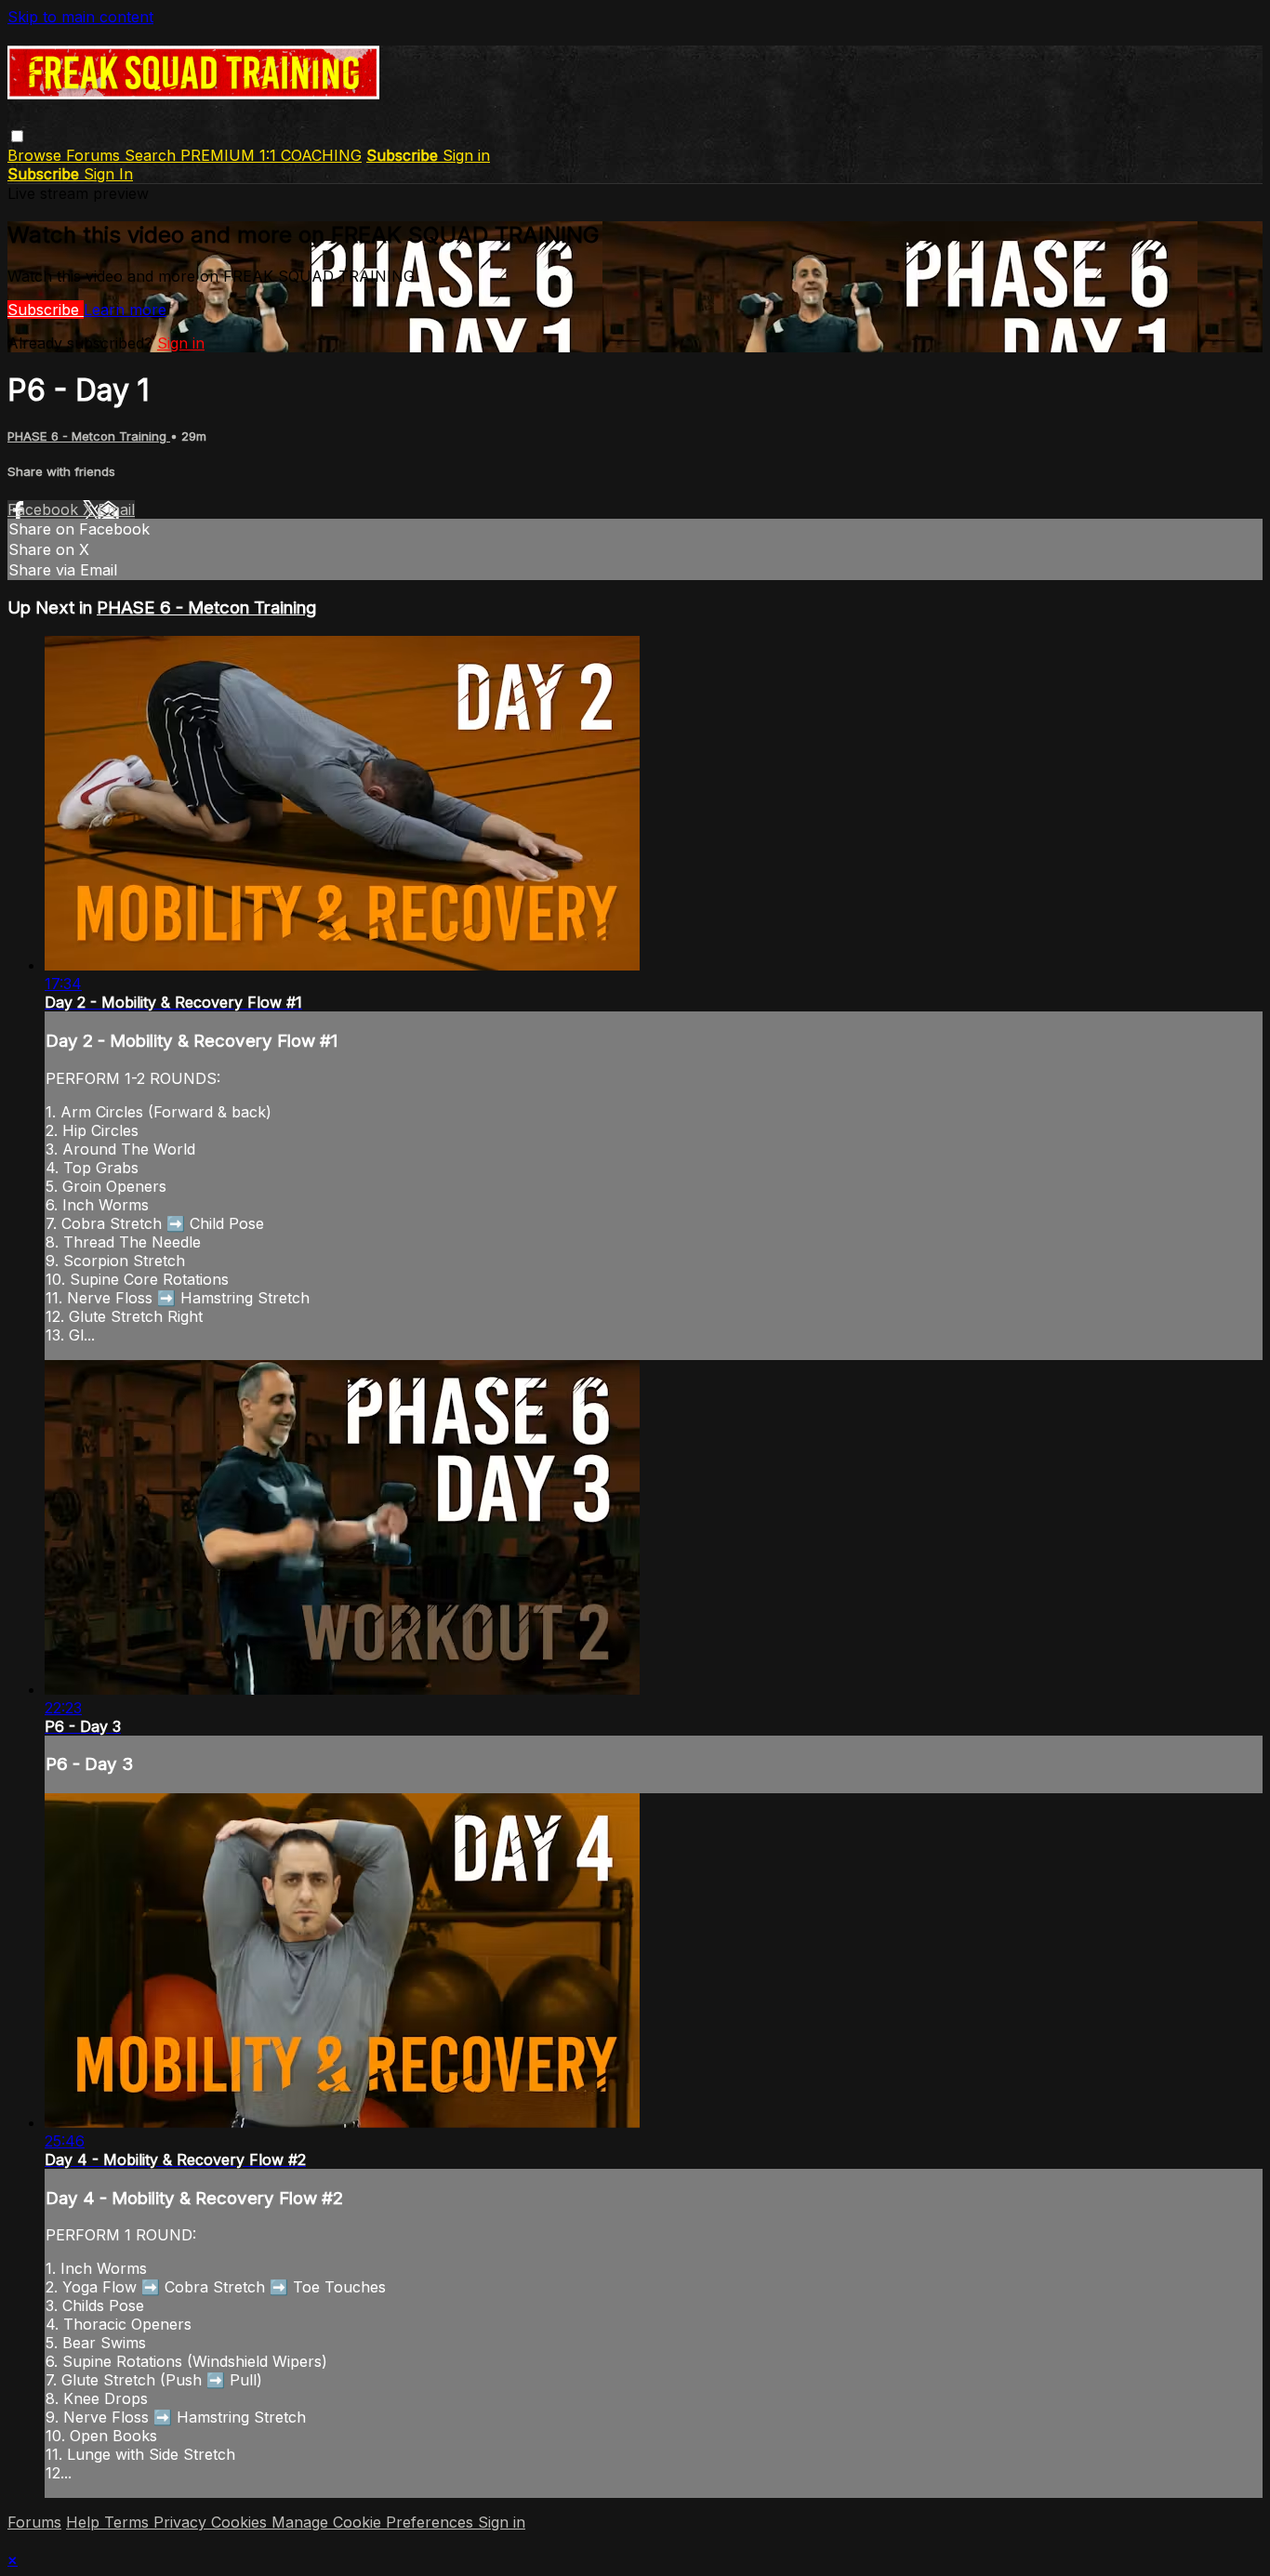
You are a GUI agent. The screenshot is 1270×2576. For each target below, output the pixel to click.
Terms (129, 2522)
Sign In (108, 174)
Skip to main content (80, 17)
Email (116, 509)
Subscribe (46, 310)
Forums (95, 155)
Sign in (466, 155)
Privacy (182, 2522)
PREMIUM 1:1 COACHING (271, 155)
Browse (37, 155)
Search (152, 155)
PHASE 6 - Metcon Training (89, 436)
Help (85, 2522)
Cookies (241, 2522)
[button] (17, 136)
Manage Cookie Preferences (375, 2522)
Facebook (45, 509)
